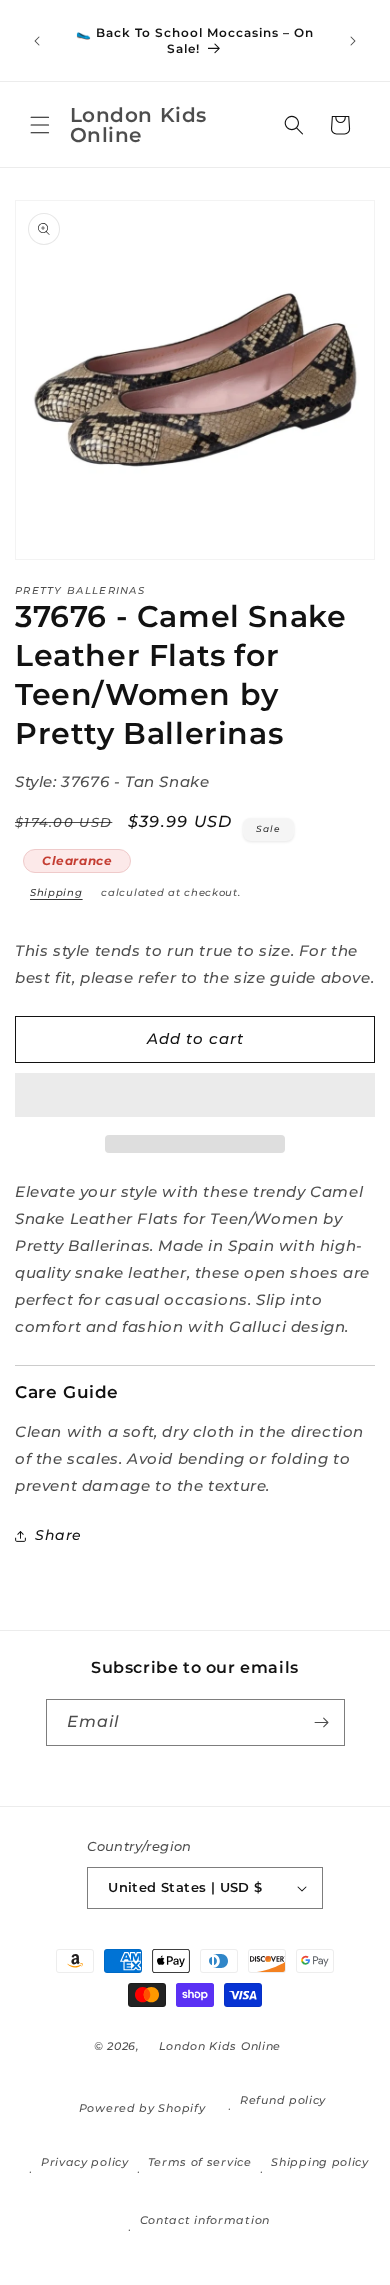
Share (58, 1535)
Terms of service (199, 2162)
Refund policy (283, 2100)
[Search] (294, 125)
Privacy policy (85, 2162)
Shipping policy (320, 2162)
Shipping (56, 892)
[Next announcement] (353, 41)
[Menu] (40, 125)
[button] (195, 1096)
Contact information (205, 2220)
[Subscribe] (322, 1722)
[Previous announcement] (37, 41)
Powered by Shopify (142, 2108)
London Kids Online (220, 2046)
